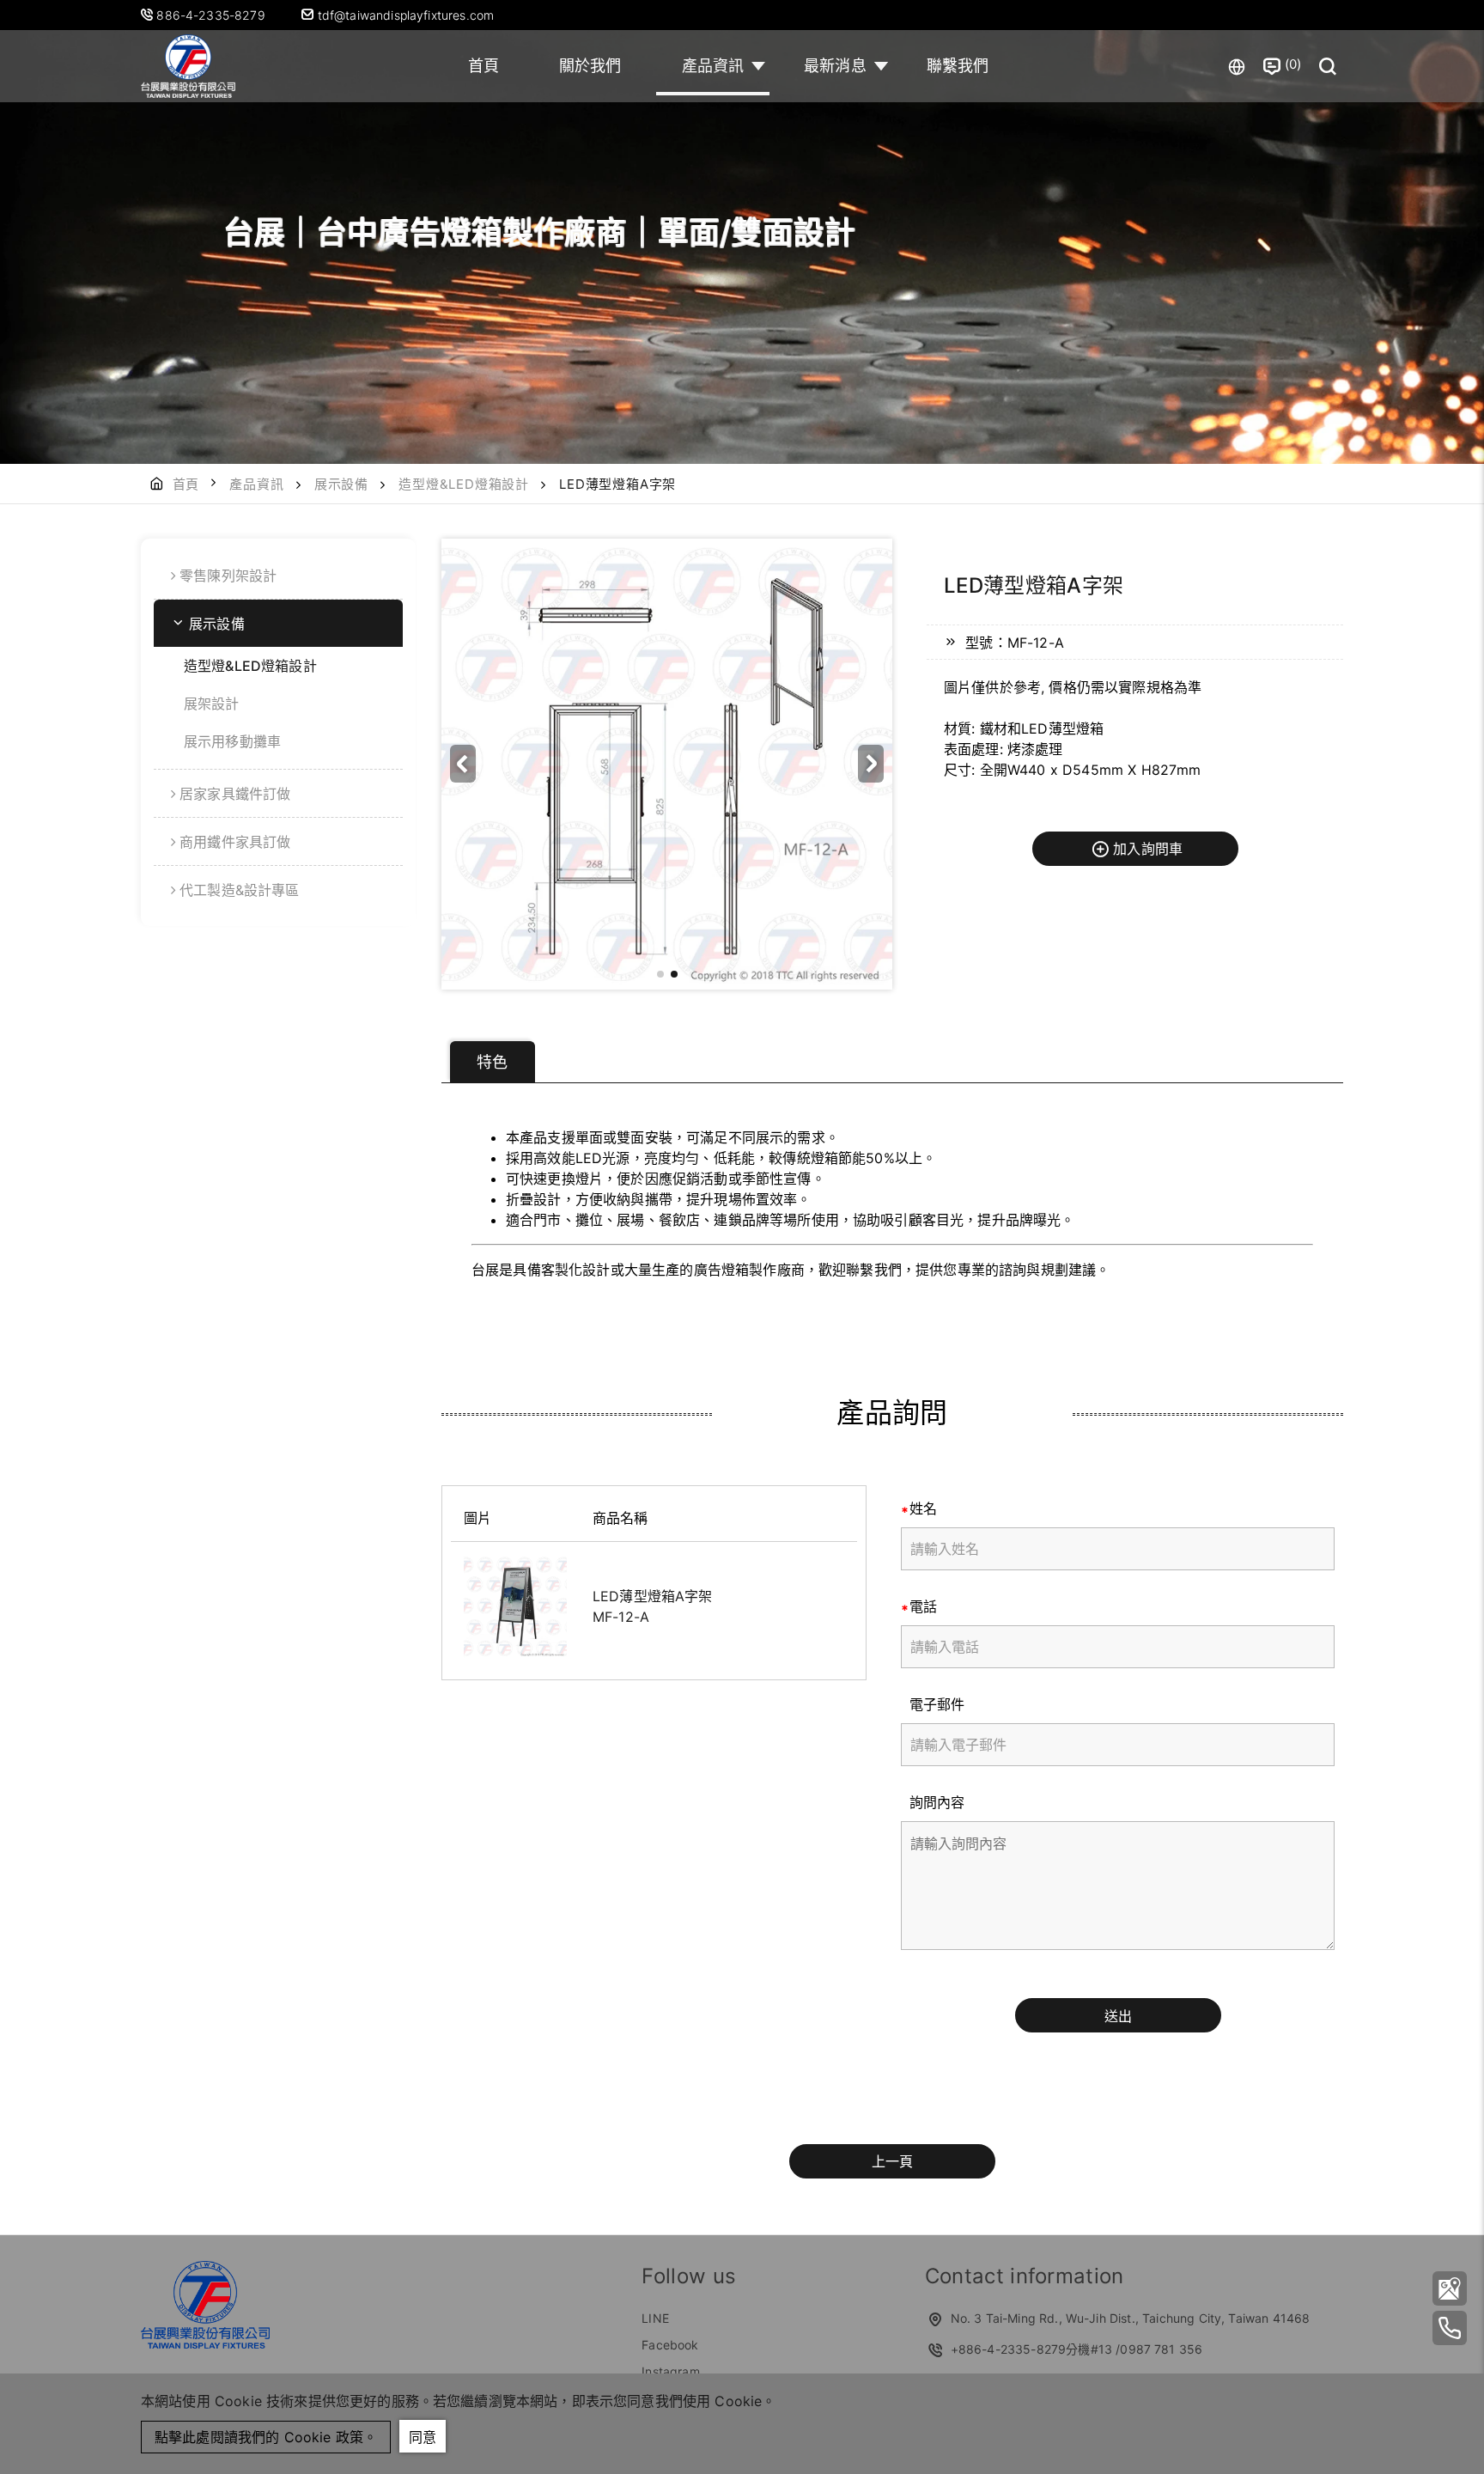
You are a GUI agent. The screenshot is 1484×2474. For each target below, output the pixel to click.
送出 (1118, 2016)
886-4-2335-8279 (213, 15)
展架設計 (212, 704)
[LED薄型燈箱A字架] (515, 1606)
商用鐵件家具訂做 (235, 842)
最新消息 (835, 66)
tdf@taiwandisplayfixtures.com (404, 15)
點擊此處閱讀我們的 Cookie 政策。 (266, 2437)
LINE (655, 2318)
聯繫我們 (958, 66)
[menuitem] (278, 576)
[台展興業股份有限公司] (188, 66)
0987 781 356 (1161, 2349)
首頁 (484, 66)
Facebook (670, 2345)
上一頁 (892, 2161)
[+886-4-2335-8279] (1450, 2328)
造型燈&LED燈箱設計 (464, 484)
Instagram (670, 2371)
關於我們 (590, 66)
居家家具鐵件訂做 (235, 794)
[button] (871, 764)
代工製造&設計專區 (239, 890)
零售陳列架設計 (228, 576)
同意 (423, 2437)
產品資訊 (713, 66)
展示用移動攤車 (232, 741)
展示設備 (341, 484)
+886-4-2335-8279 (1009, 2349)
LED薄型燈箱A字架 (653, 1596)
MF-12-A (621, 1617)
